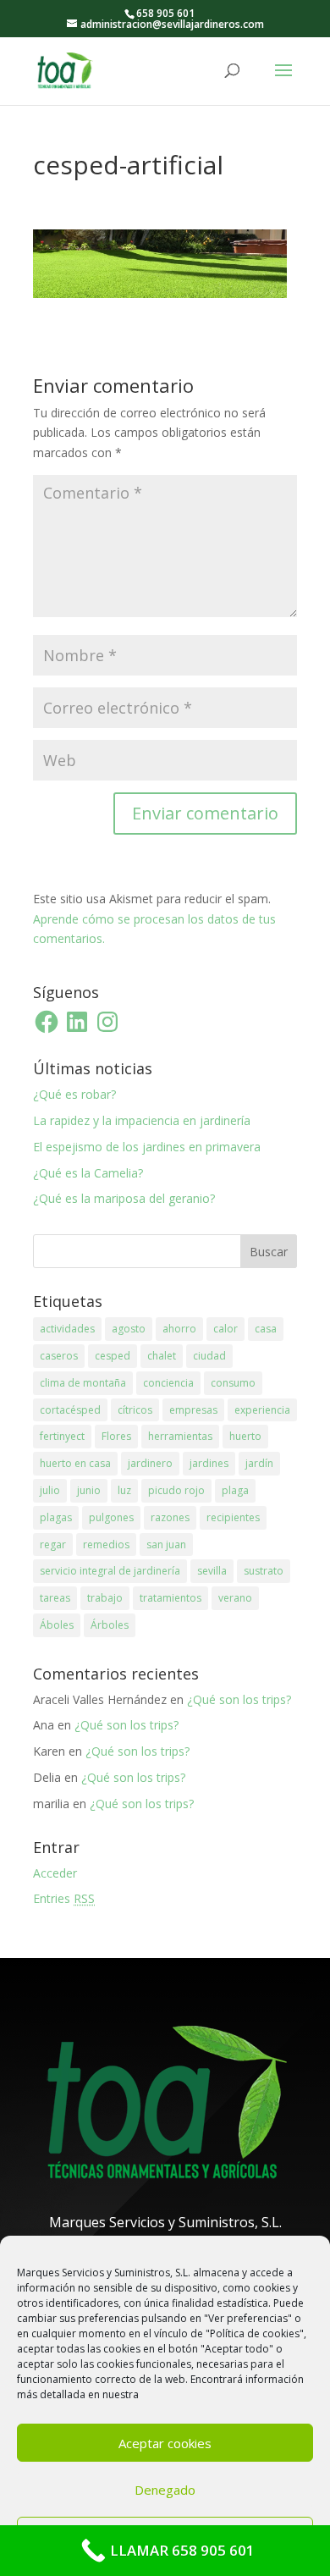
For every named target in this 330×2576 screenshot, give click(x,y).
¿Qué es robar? (74, 1094)
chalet (162, 1356)
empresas (193, 1410)
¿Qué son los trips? (239, 1699)
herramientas (180, 1436)
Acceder (55, 1873)
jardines (209, 1463)
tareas (55, 1598)
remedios (106, 1544)
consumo (233, 1383)
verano (235, 1598)
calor (225, 1329)
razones (170, 1517)
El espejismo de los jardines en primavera (147, 1147)
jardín (259, 1463)
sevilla (212, 1571)
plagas (56, 1517)
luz (124, 1490)
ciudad (209, 1356)
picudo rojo (176, 1490)
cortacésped (70, 1410)
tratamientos (170, 1598)
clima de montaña (83, 1383)
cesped (113, 1356)
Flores (116, 1436)
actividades (67, 1329)
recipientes (233, 1517)
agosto (129, 1329)
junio (89, 1490)
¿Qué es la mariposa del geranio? (124, 1198)
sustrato (264, 1571)
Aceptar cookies (165, 2443)
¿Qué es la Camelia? (88, 1173)
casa (266, 1329)
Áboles (57, 1625)
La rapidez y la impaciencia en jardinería (142, 1120)
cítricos (135, 1410)
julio (50, 1490)
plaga (235, 1490)
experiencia (262, 1410)
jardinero (150, 1463)
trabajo (105, 1598)
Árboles (110, 1625)
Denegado (165, 2490)
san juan (166, 1544)
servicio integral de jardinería (110, 1571)
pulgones (111, 1517)
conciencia (168, 1383)
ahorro (179, 1329)
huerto (245, 1436)
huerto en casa (75, 1463)
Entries (64, 1898)
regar (53, 1544)
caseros (59, 1356)
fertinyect (62, 1436)
